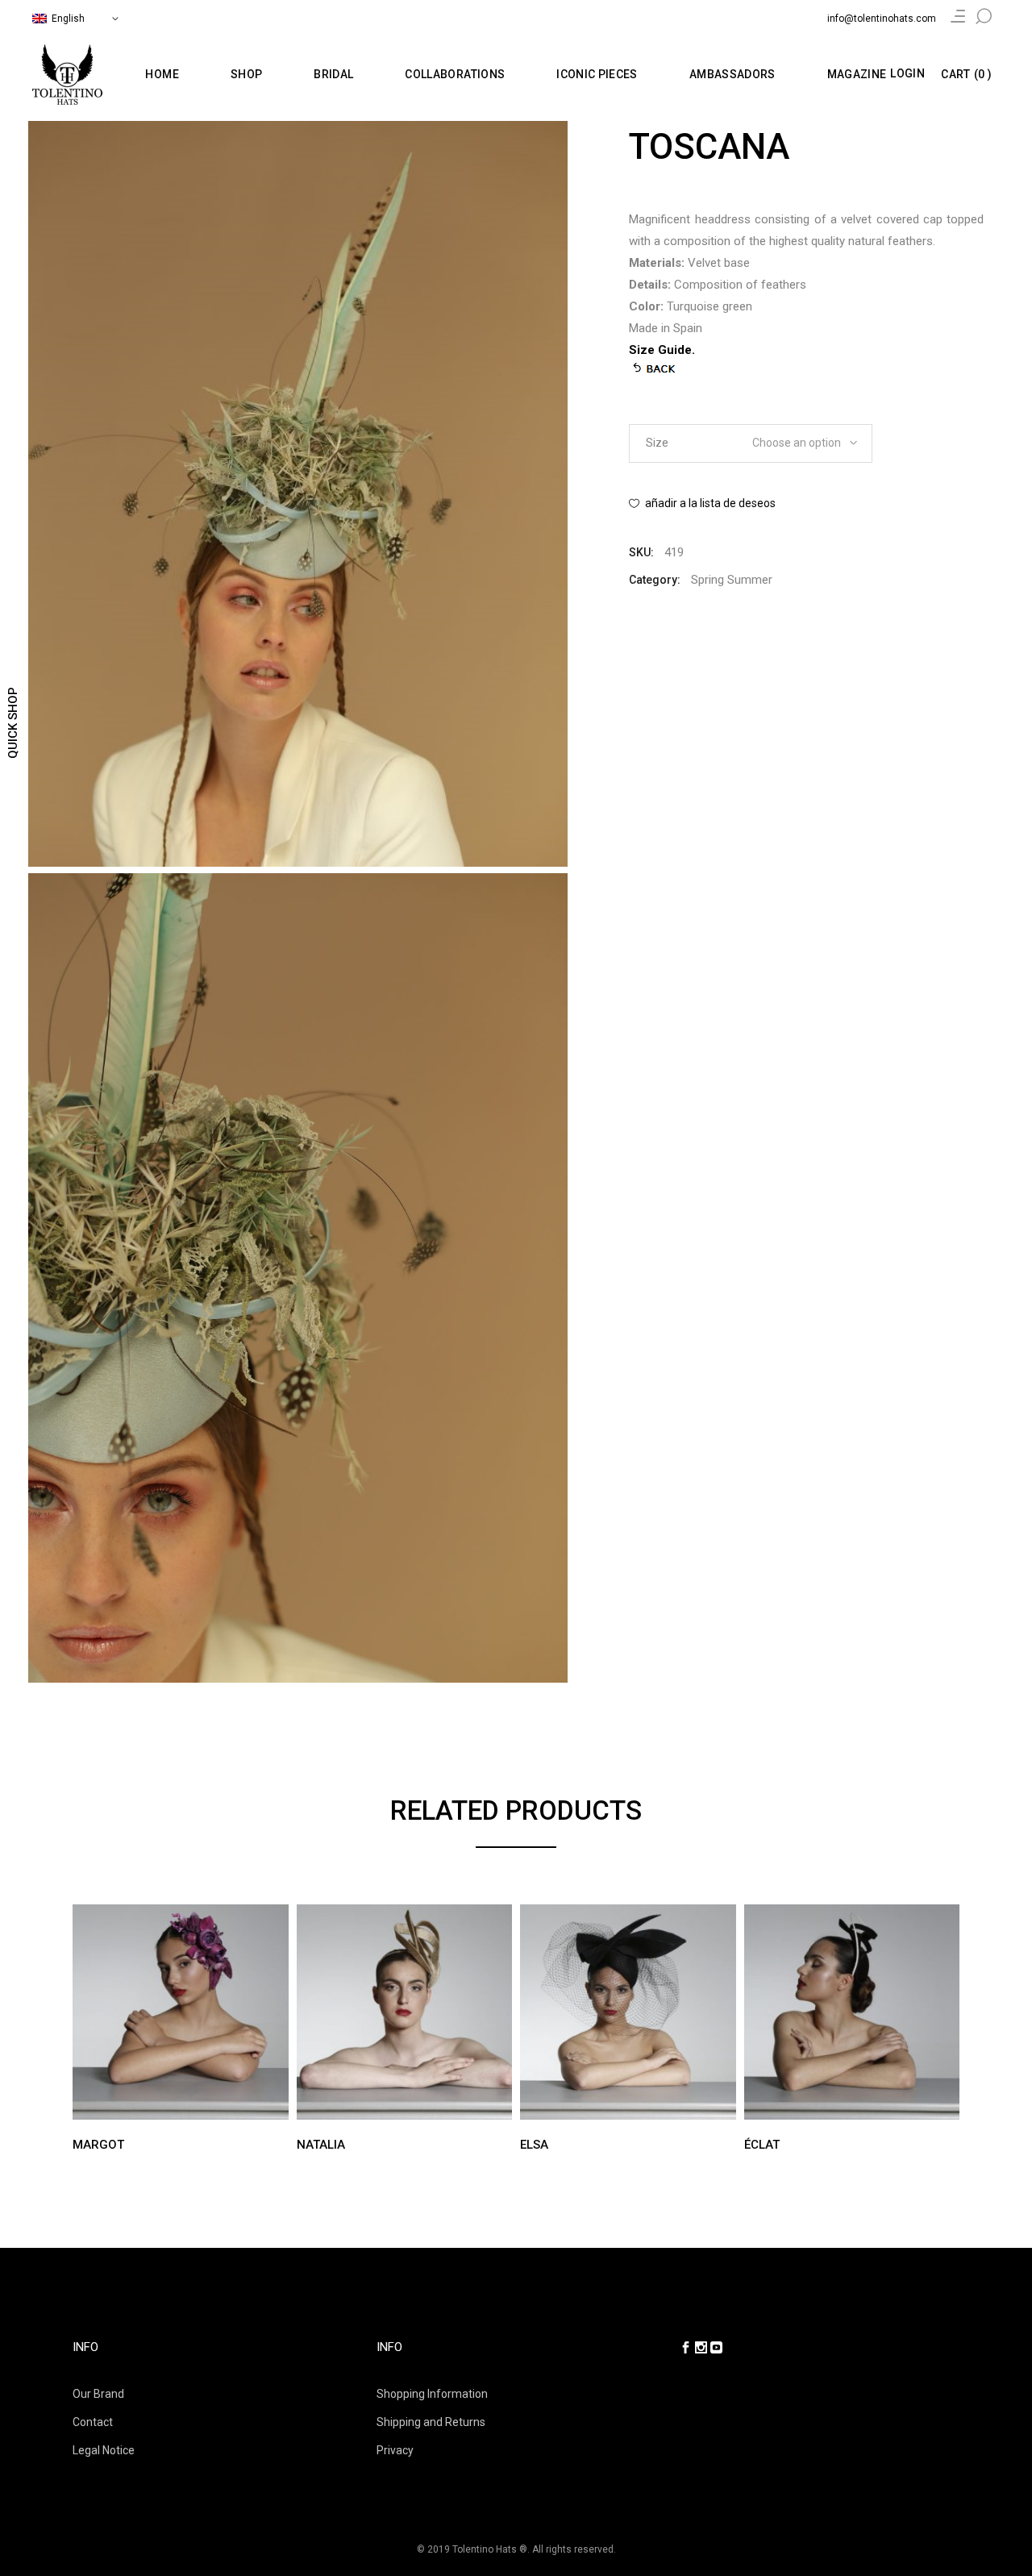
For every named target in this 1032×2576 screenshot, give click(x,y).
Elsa (534, 2145)
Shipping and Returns (431, 2422)
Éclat (762, 2145)
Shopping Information (432, 2394)
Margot (98, 2145)
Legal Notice (104, 2450)
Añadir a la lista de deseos (710, 503)
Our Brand (98, 2394)
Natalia (321, 2145)
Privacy (395, 2450)
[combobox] (799, 438)
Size (657, 443)
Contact (93, 2422)
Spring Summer (732, 580)
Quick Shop (13, 723)
